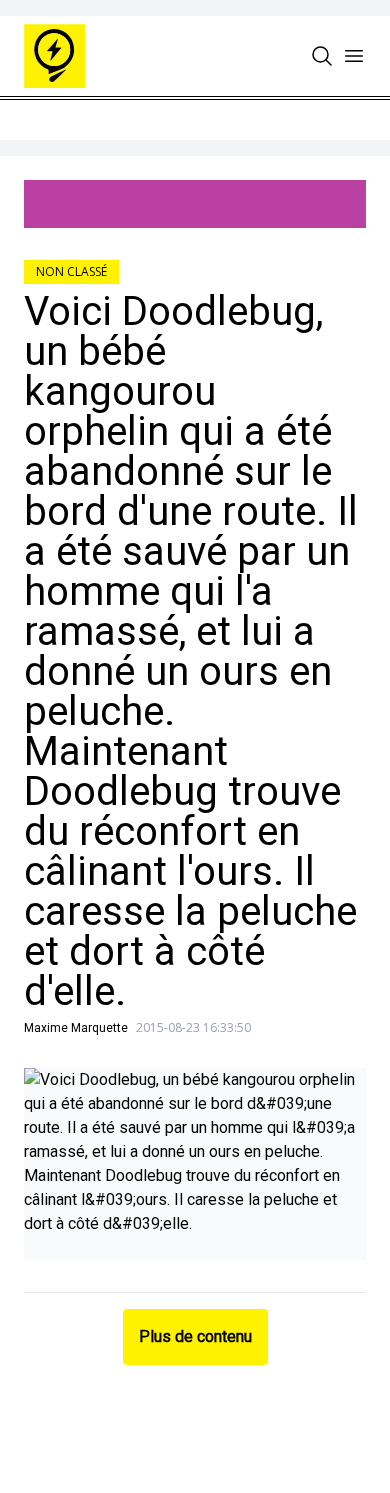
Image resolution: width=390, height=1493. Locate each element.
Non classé (71, 271)
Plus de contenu (195, 1336)
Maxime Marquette (76, 1028)
